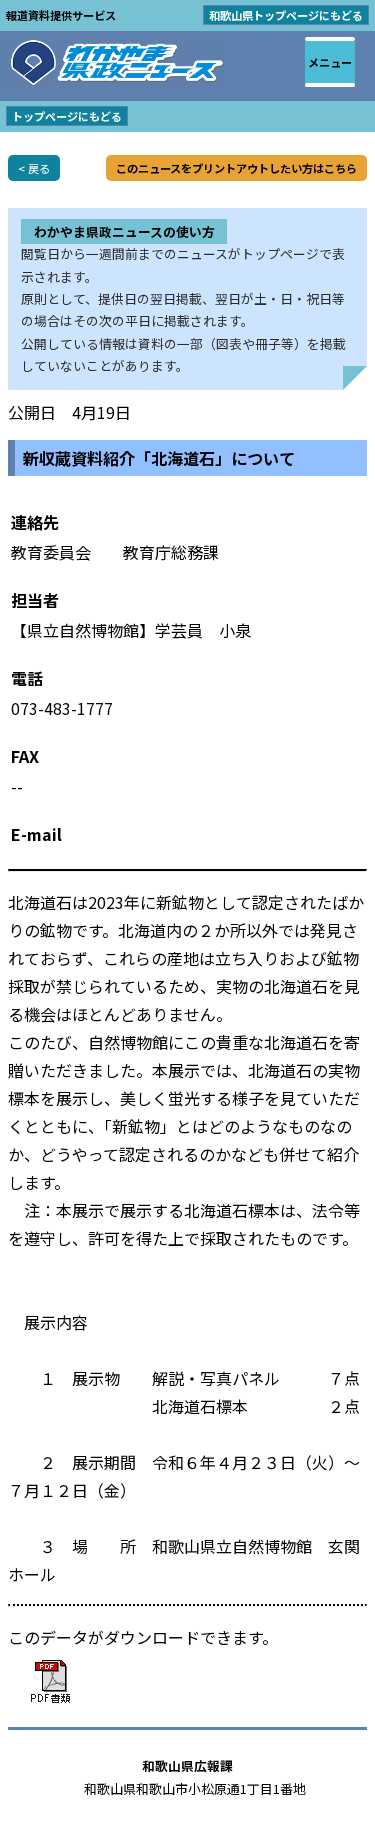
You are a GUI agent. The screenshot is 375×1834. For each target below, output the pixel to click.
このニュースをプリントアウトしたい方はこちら (236, 168)
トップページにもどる (67, 116)
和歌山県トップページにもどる (286, 15)
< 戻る (34, 168)
